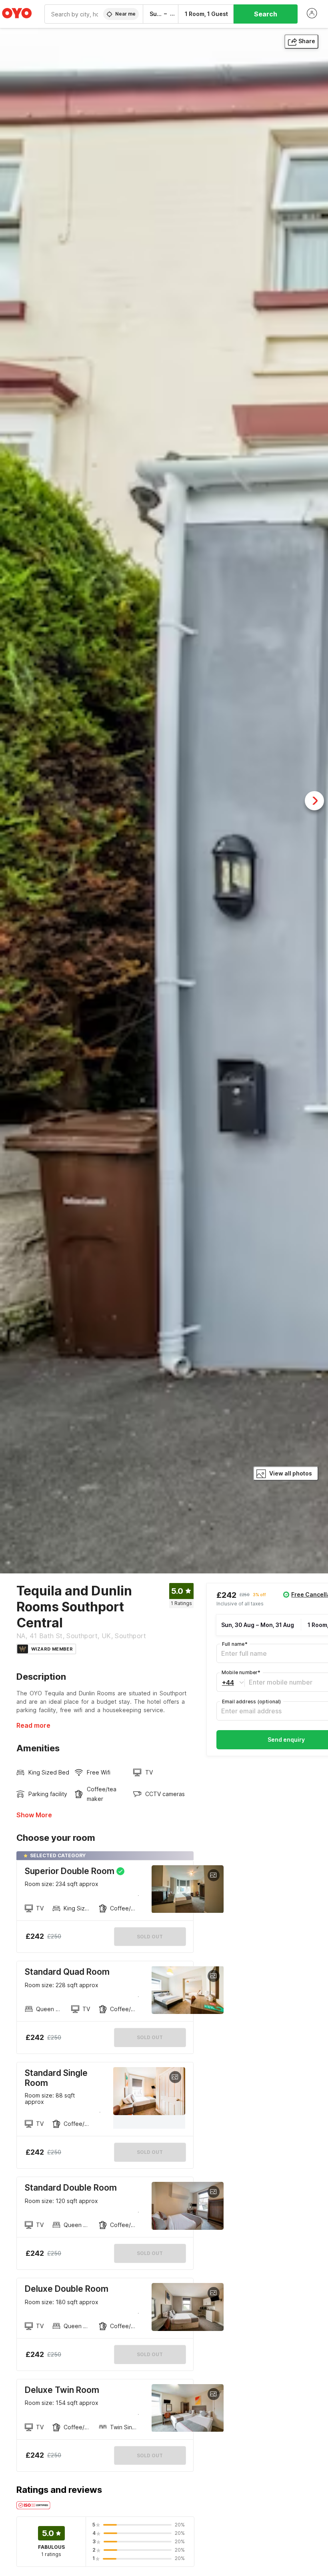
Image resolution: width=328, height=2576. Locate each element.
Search (266, 14)
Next (314, 801)
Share (307, 41)
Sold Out (150, 2037)
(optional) (252, 1702)
